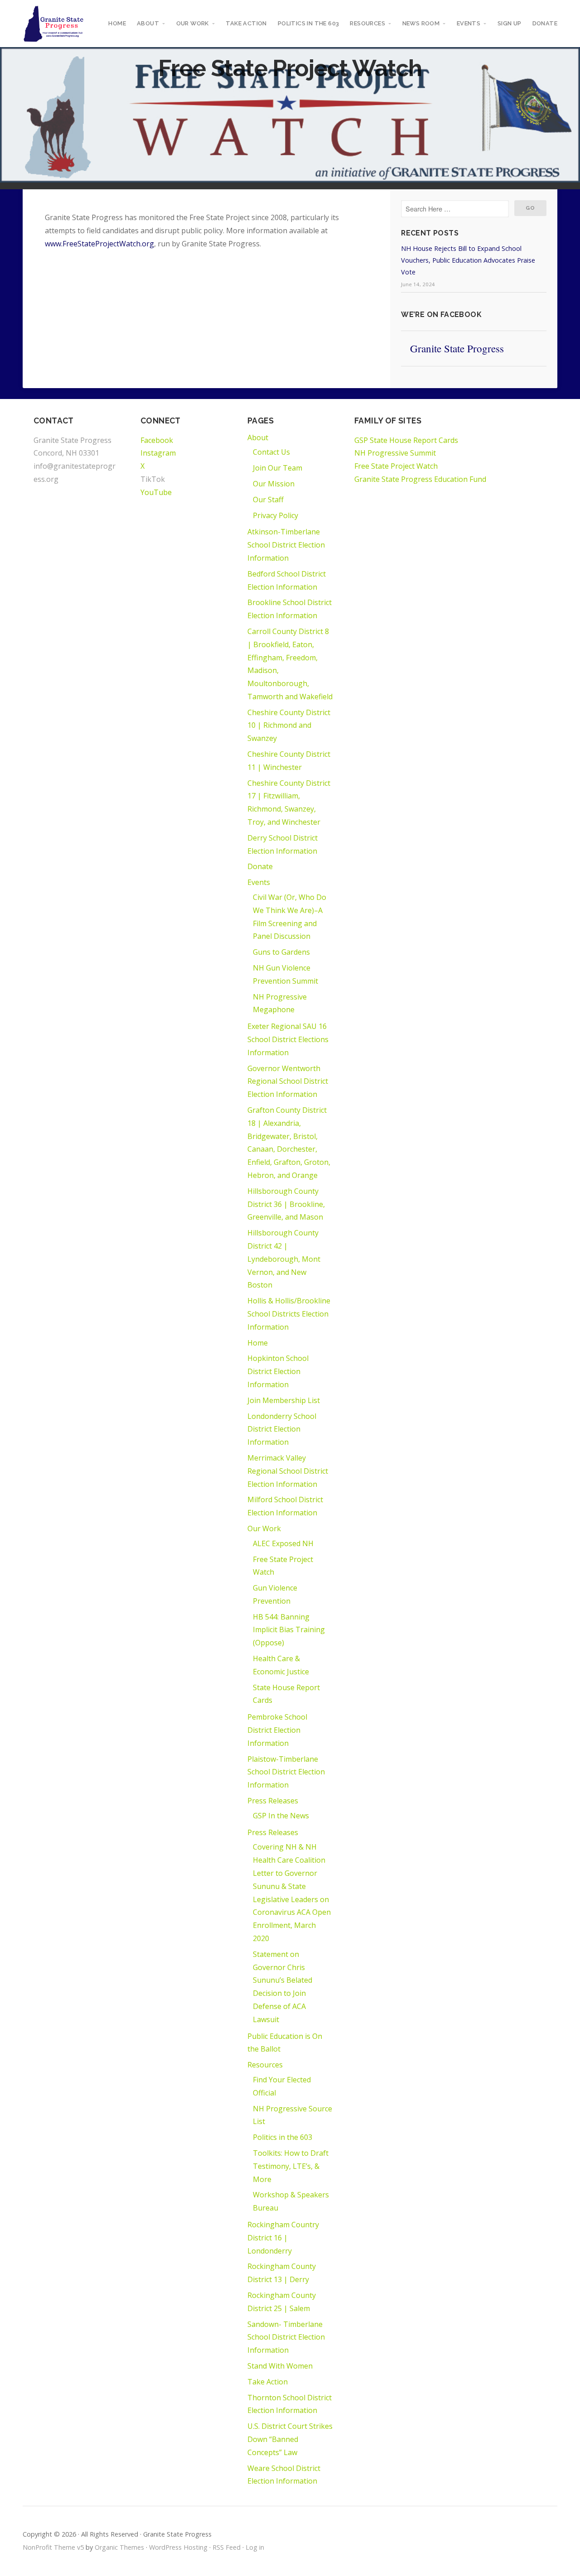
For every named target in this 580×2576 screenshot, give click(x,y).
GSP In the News (281, 1816)
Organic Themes (119, 2547)
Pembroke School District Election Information (277, 1730)
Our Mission (274, 484)
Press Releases (273, 1801)
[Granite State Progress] (54, 24)
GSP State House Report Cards (406, 440)
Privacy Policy (275, 515)
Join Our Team (278, 468)
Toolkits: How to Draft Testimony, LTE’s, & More (291, 2166)
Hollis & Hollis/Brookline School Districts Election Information (289, 1314)
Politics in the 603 (309, 23)
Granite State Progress (457, 348)
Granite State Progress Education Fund (420, 479)
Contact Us (271, 452)
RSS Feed (227, 2547)
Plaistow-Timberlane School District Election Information (286, 1772)
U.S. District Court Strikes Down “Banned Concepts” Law (290, 2439)
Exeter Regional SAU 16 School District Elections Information (288, 1039)
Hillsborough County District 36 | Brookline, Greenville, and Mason (286, 1204)
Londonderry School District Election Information (282, 1429)
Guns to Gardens (281, 952)
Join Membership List (284, 1400)
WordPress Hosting (178, 2547)
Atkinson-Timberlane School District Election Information (286, 545)
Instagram (158, 453)
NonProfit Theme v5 (53, 2547)
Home (117, 23)
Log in (255, 2547)
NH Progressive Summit (395, 453)
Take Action (246, 23)
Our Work (193, 23)
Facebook (157, 440)
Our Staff (268, 500)
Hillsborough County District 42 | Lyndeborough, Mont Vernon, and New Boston (284, 1259)
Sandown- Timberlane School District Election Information (286, 2337)
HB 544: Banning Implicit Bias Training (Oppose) (289, 1630)
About (148, 23)
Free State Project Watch (396, 466)
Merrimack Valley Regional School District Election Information (288, 1471)
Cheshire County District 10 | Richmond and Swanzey (289, 726)
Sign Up (510, 23)
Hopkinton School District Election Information (278, 1371)
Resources (367, 23)
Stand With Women (280, 2366)
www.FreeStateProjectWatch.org (99, 244)
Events (469, 23)
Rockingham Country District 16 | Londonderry (283, 2238)
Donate (545, 23)
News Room (421, 23)
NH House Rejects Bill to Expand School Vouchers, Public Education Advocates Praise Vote (468, 260)
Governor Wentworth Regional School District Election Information (288, 1081)
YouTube (156, 492)
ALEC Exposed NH (283, 1543)
